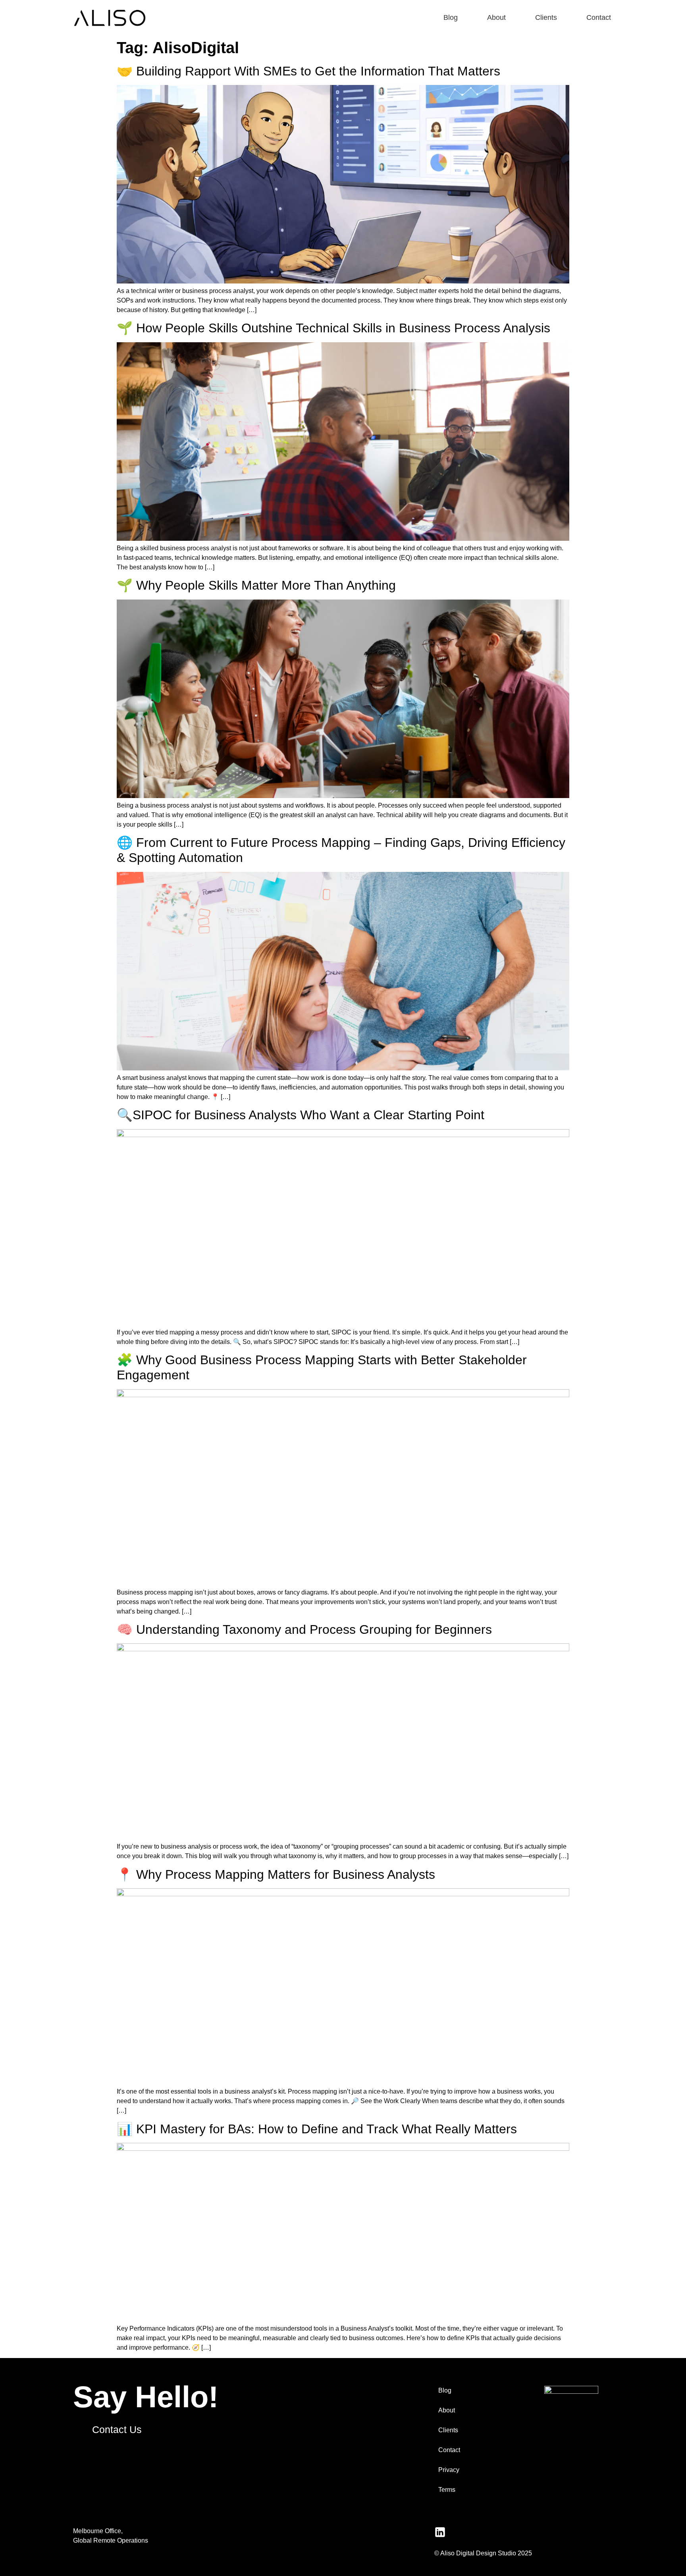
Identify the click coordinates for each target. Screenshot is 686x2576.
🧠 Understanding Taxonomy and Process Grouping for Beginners (304, 1629)
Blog (451, 17)
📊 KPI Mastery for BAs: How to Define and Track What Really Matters (317, 2129)
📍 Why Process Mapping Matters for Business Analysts (276, 1874)
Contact (599, 17)
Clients (546, 17)
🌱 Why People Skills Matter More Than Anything (256, 585)
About (496, 17)
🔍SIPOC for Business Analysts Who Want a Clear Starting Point (301, 1115)
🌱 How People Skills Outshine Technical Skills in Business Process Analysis (333, 328)
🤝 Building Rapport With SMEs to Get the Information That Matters (308, 71)
